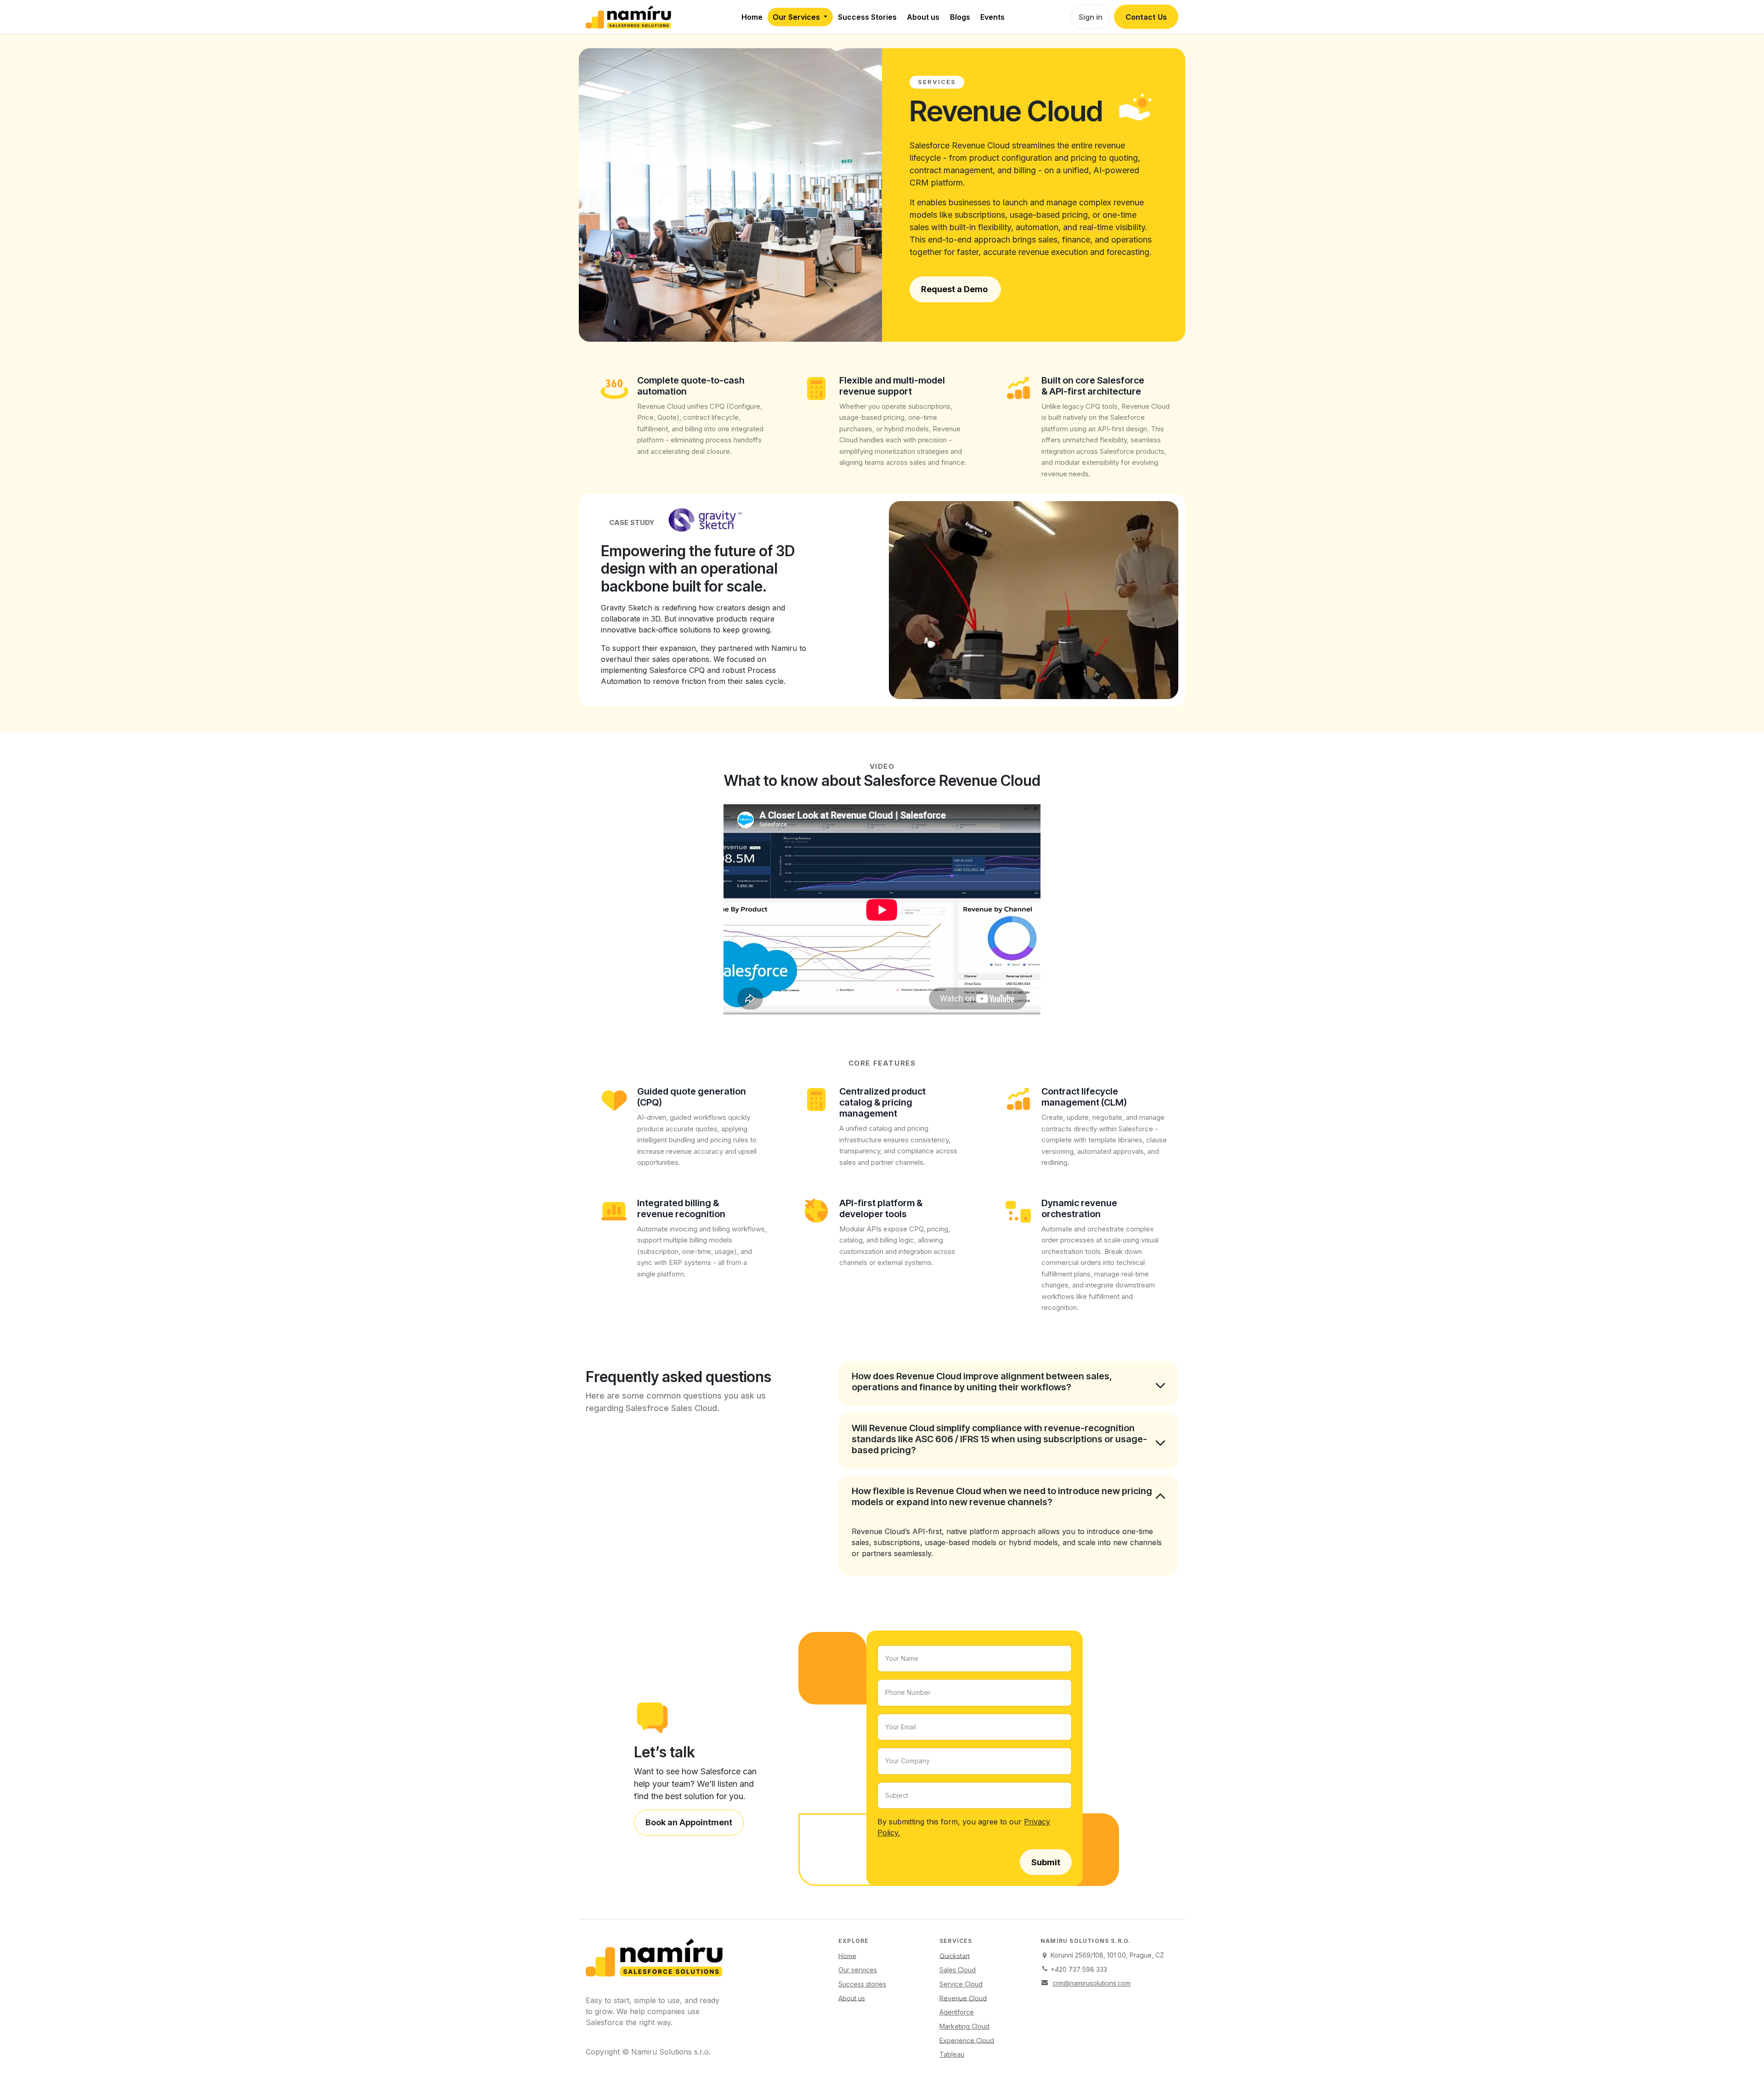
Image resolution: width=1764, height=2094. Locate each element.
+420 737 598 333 (1079, 1969)
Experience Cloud (967, 2040)
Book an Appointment (689, 1822)
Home (847, 1956)
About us (852, 1998)
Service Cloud (961, 1984)
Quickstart (955, 1956)
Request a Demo (955, 289)
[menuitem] (752, 17)
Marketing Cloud (964, 2026)
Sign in (1091, 17)
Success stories (862, 1984)
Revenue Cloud (963, 1998)
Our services (858, 1970)
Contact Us (1146, 17)
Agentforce (957, 2012)
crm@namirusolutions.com (1091, 1983)
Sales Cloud (958, 1970)
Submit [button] (1046, 1862)
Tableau (952, 2054)
